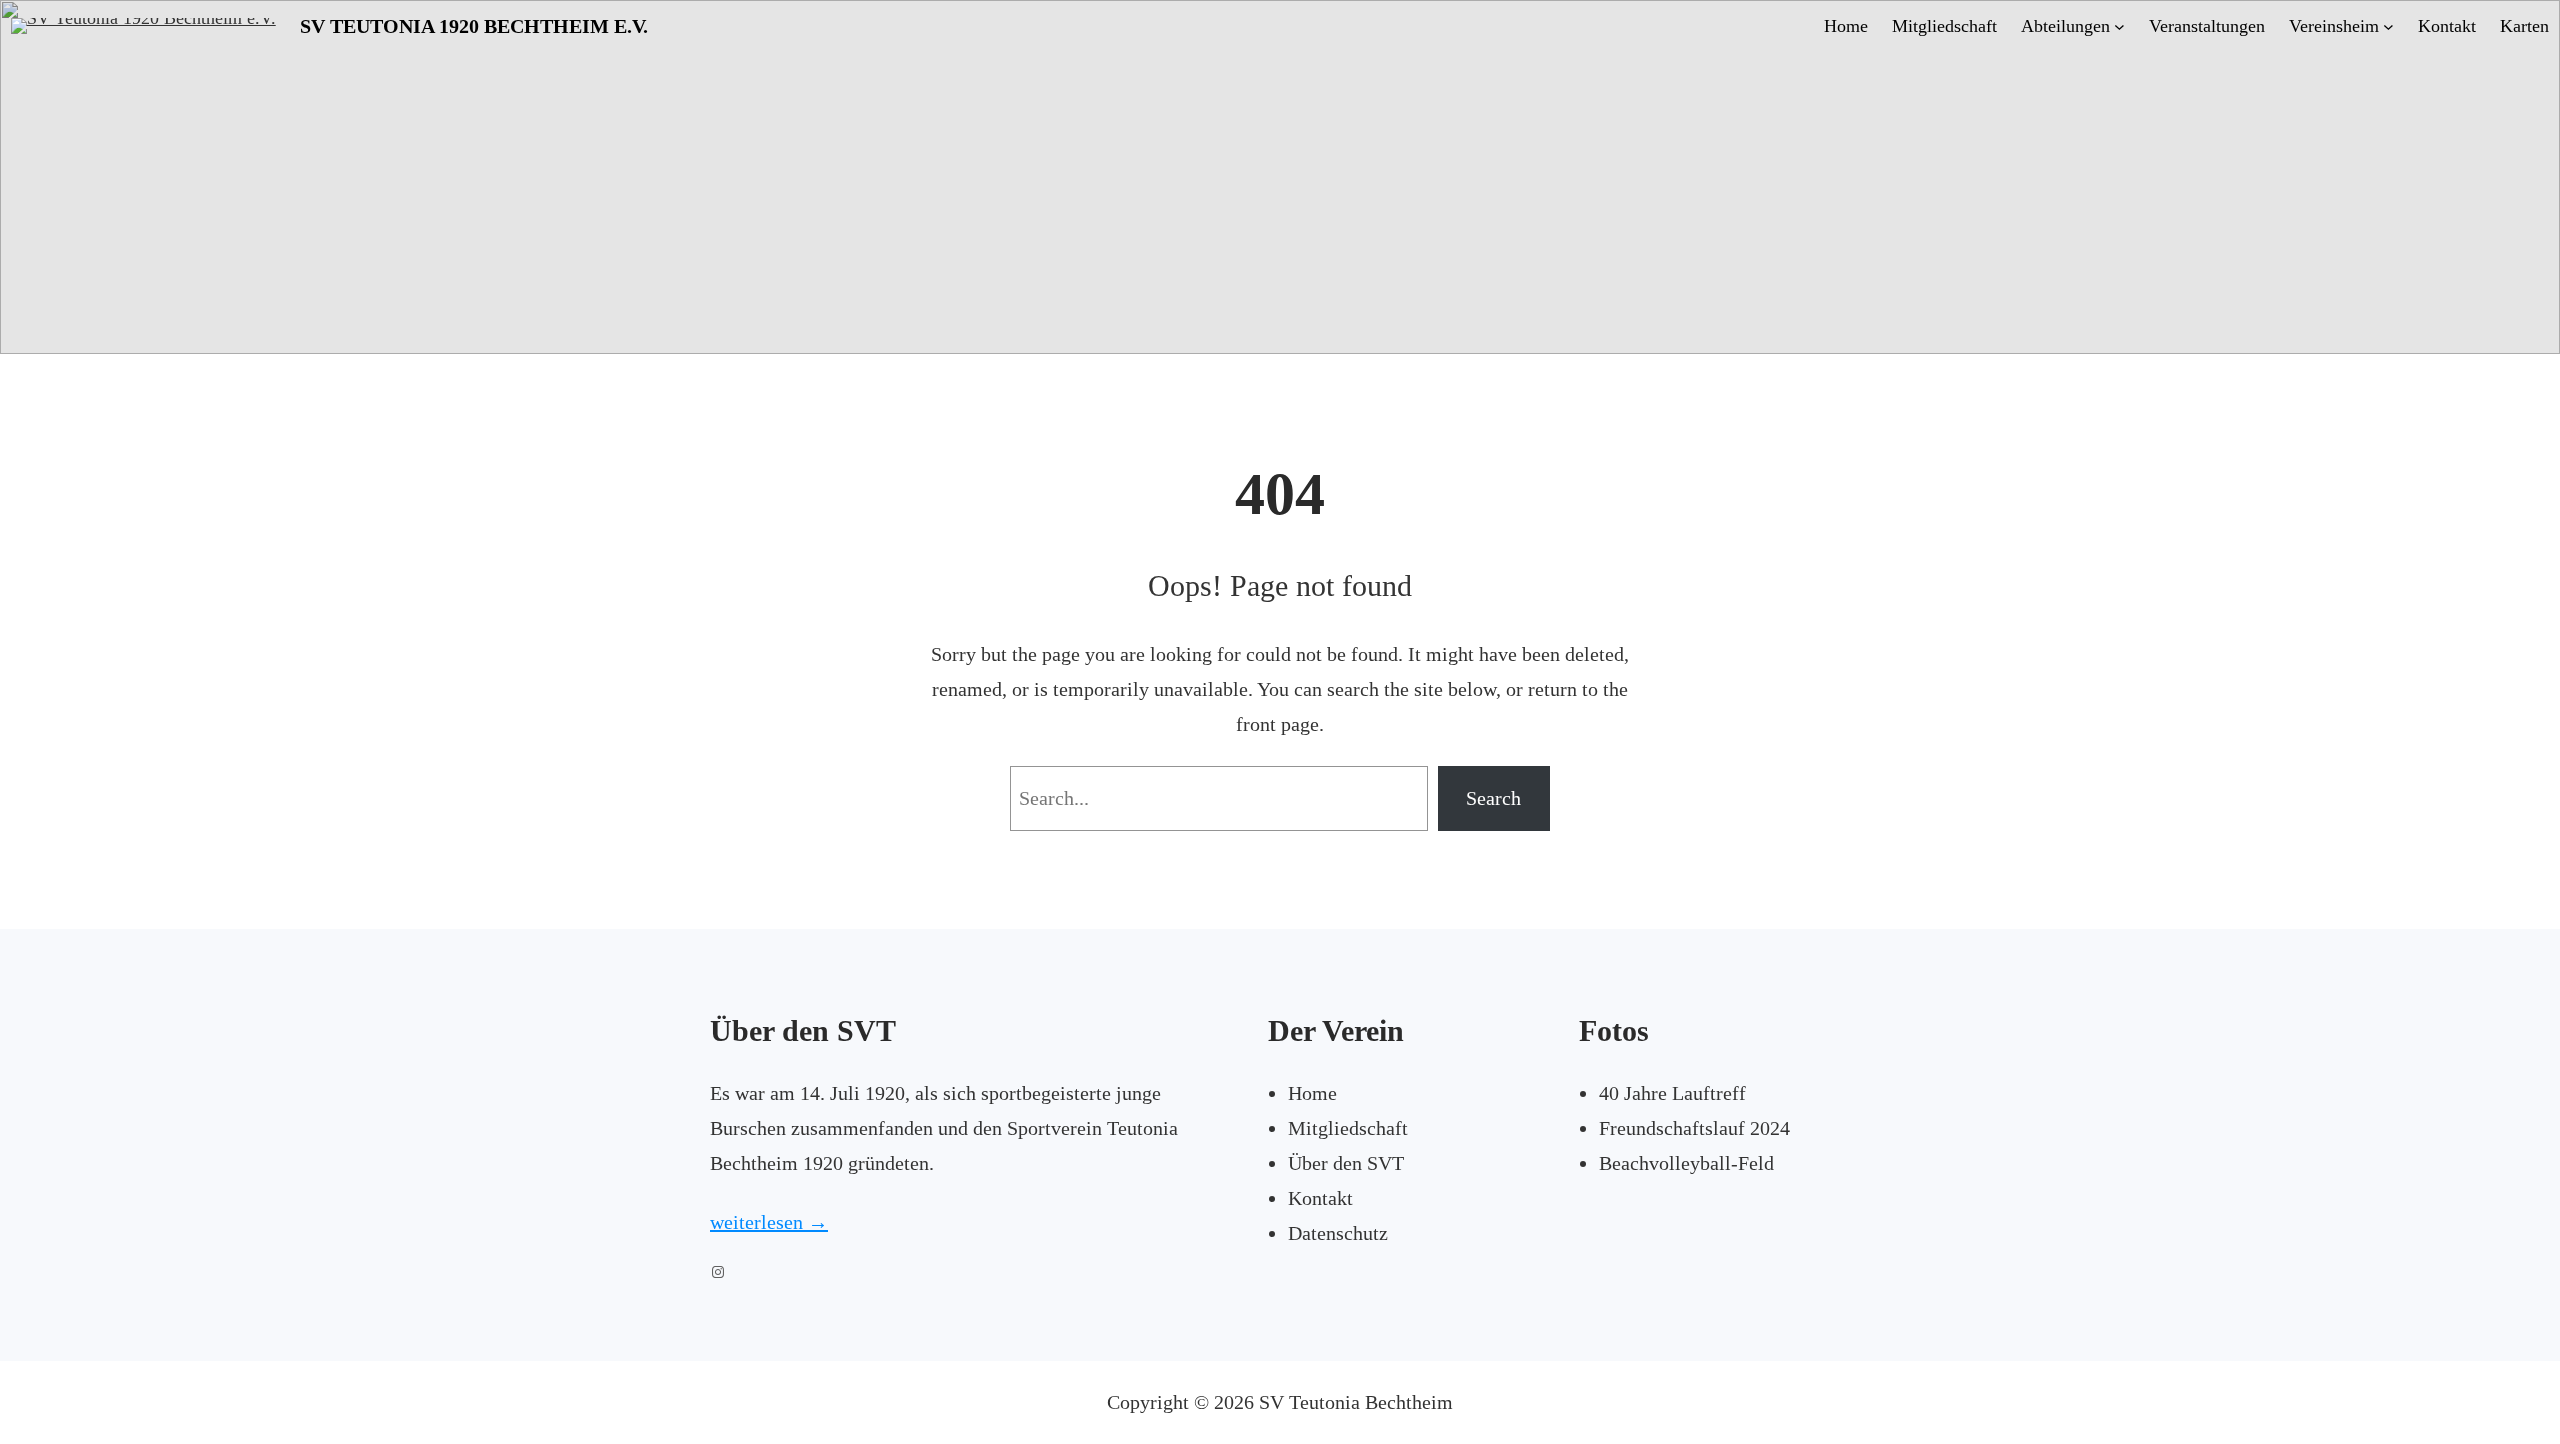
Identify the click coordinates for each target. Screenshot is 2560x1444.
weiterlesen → (769, 1222)
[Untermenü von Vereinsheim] (2388, 26)
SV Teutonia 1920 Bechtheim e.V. (474, 26)
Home (1312, 1093)
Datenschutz (1338, 1233)
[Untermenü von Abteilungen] (2119, 26)
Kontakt (1320, 1198)
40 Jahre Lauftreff (1672, 1093)
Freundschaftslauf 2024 (1694, 1128)
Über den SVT (1346, 1163)
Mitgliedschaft (1348, 1128)
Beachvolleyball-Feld (1686, 1163)
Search (1493, 798)
